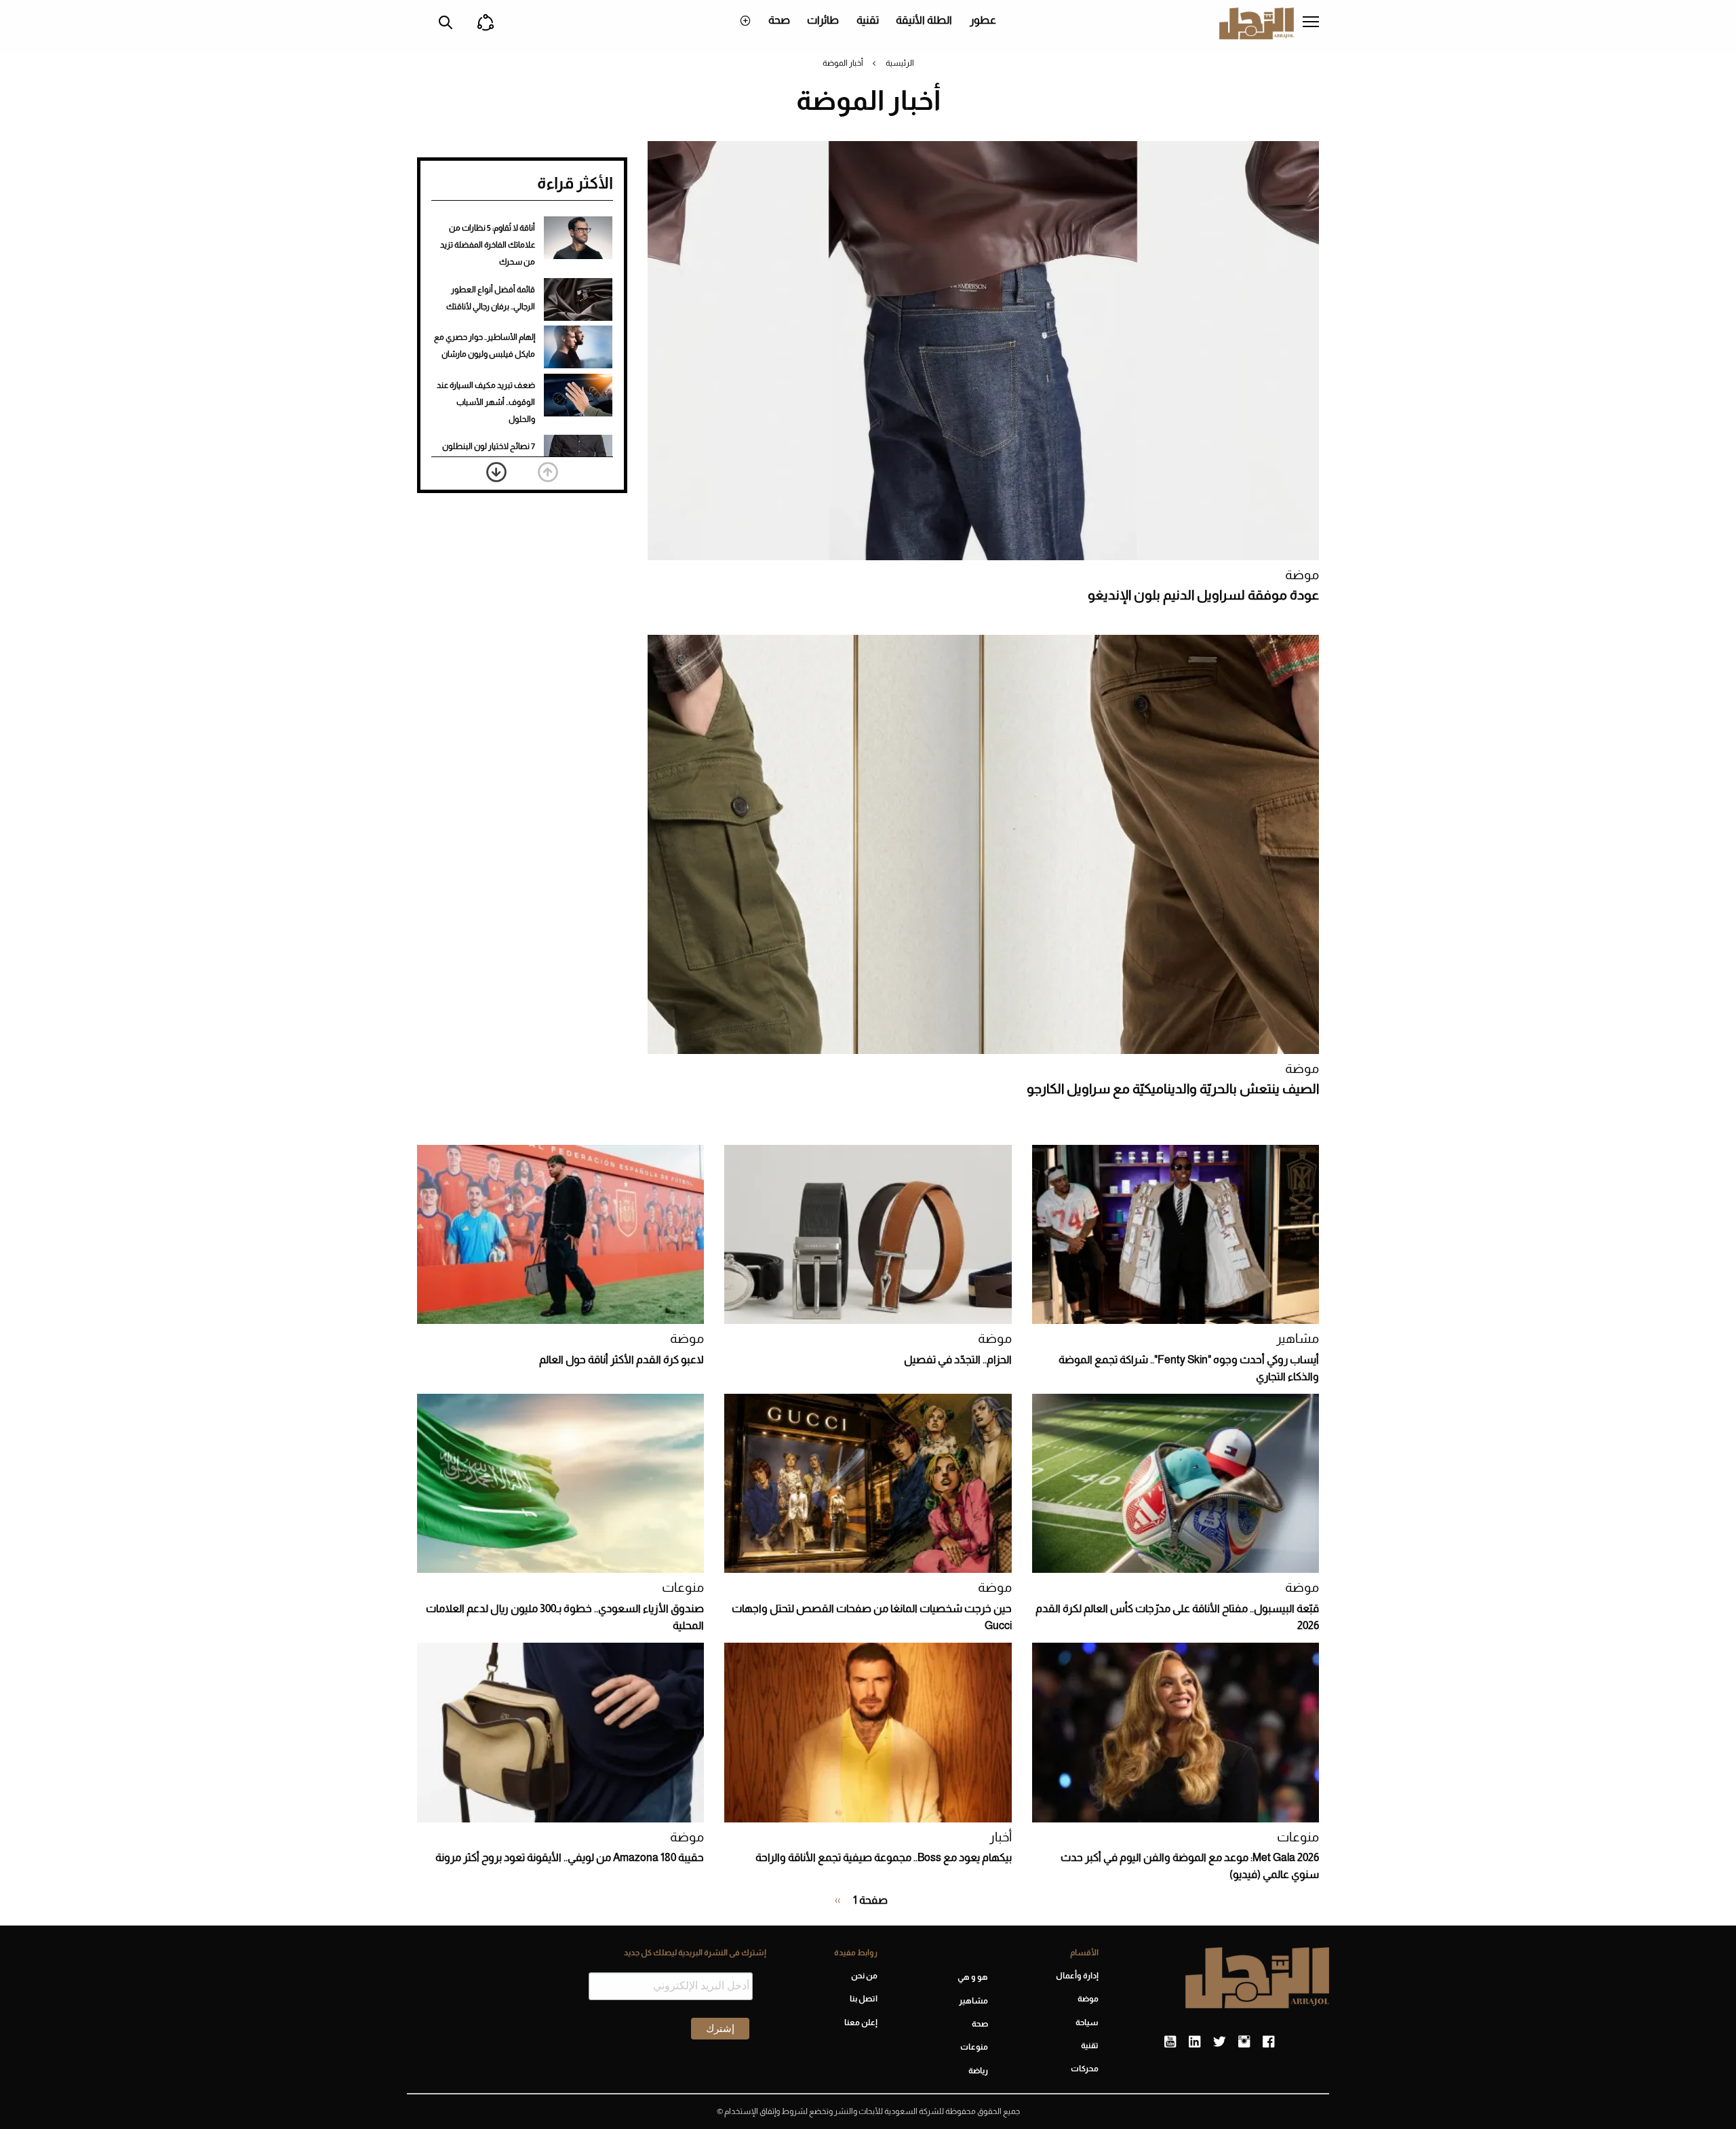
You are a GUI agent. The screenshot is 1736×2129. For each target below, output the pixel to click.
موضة (1302, 575)
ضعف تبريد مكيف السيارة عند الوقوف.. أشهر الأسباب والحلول (486, 402)
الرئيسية (900, 63)
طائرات (823, 20)
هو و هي (973, 1977)
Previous (548, 472)
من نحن (864, 1976)
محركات (1085, 2069)
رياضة (978, 2071)
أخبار (1001, 1837)
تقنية (868, 20)
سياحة (1087, 2023)
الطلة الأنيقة (924, 20)
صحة (779, 20)
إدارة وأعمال (1077, 1976)
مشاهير (1298, 1339)
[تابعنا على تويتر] (1219, 2042)
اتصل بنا (863, 1999)
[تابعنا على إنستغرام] (1244, 2042)
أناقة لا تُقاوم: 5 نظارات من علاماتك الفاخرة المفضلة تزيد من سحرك (488, 245)
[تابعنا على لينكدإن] (1195, 2042)
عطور (983, 20)
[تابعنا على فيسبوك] (1268, 2042)
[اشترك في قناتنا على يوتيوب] (1170, 2042)
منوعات (683, 1587)
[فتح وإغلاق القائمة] (1311, 23)
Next (496, 472)
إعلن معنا (861, 2023)
